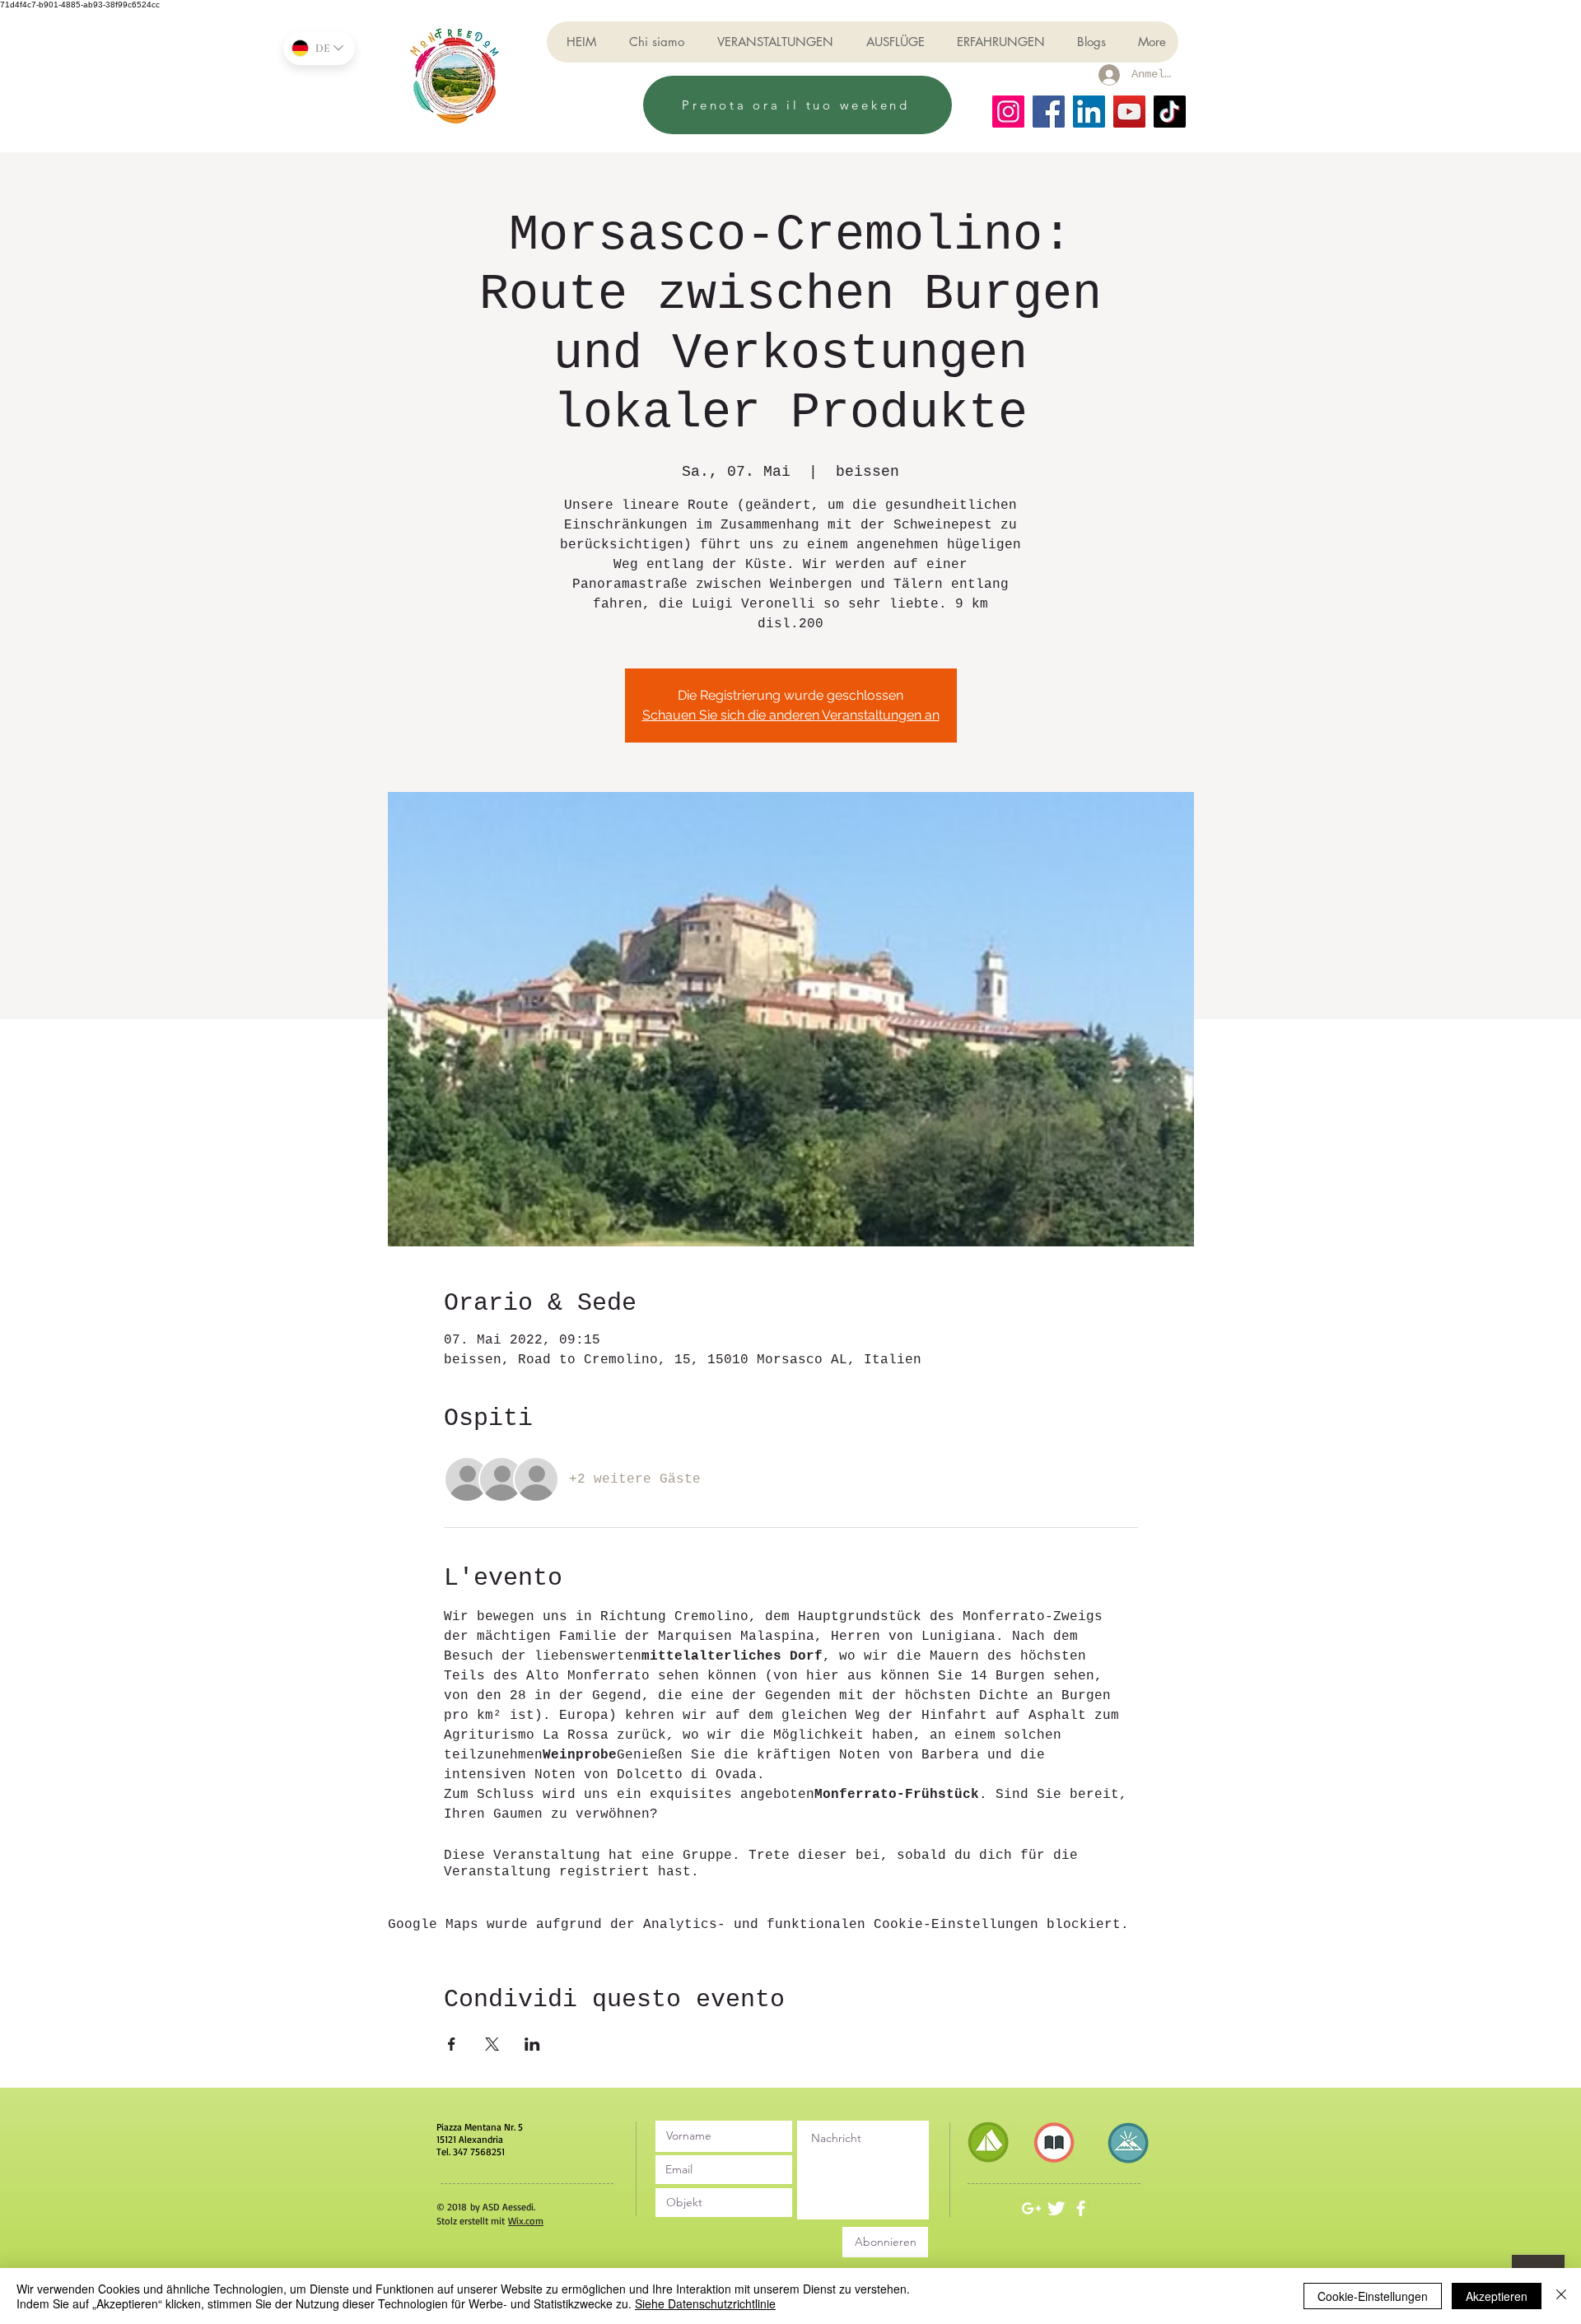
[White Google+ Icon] (1031, 2208)
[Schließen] (1561, 2296)
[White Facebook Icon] (1081, 2208)
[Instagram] (1008, 112)
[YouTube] (1129, 112)
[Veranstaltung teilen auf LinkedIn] (532, 2044)
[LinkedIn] (1089, 112)
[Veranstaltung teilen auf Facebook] (452, 2044)
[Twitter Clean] (1056, 2208)
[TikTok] (1170, 112)
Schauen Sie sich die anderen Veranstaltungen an (791, 715)
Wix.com (526, 2221)
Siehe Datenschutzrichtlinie (705, 2303)
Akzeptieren (1497, 2296)
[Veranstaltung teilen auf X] (492, 2044)
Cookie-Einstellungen (1373, 2296)
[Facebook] (1049, 112)
